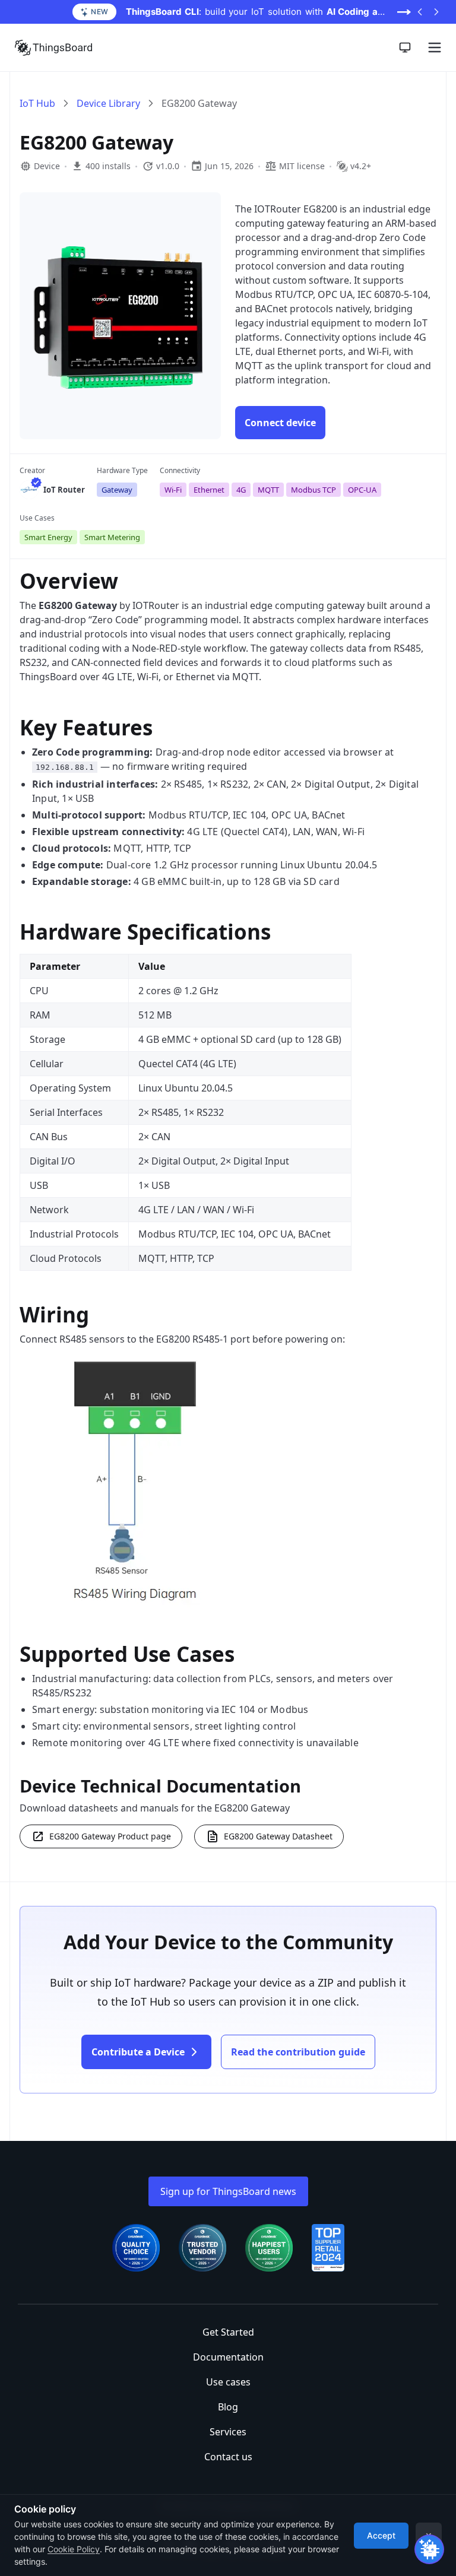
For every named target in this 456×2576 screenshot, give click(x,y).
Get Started (228, 2332)
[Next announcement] (436, 12)
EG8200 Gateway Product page (110, 1836)
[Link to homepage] (53, 47)
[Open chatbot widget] (429, 2549)
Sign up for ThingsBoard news (228, 2191)
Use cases (228, 2382)
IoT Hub (37, 103)
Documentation (228, 2357)
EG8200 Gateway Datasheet (278, 1836)
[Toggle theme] (405, 47)
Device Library (108, 103)
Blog (228, 2407)
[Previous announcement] (420, 12)
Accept (381, 2535)
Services (228, 2432)
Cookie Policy (74, 2549)
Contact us (228, 2457)
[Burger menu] (435, 47)
